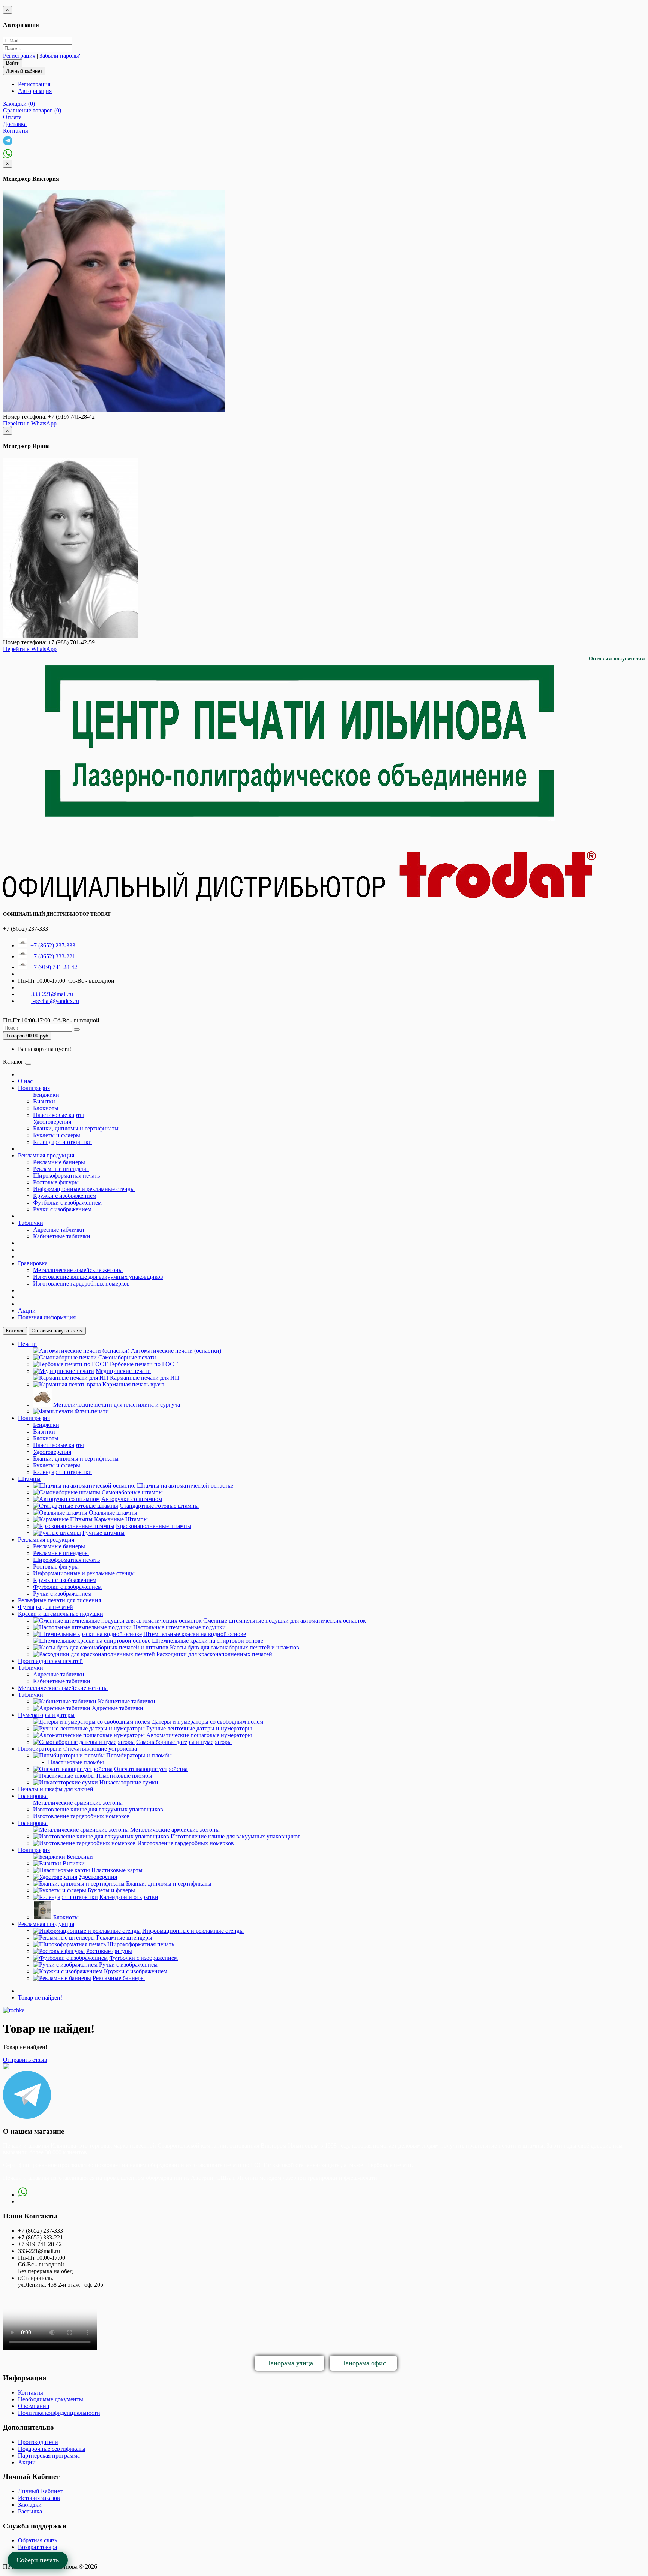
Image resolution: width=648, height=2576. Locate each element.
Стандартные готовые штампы (159, 1506)
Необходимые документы (51, 2399)
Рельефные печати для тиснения (59, 1600)
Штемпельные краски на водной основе (195, 1634)
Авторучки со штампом (132, 1499)
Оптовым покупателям (617, 659)
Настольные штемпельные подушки (179, 1627)
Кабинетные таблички (62, 1236)
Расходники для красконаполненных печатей (214, 1654)
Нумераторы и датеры (46, 1715)
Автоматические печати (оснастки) (176, 1351)
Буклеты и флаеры (57, 1135)
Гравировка (33, 1263)
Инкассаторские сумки (129, 1782)
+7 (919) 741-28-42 (52, 967)
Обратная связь (37, 2540)
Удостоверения (52, 1122)
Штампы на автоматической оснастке (185, 1486)
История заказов (39, 2498)
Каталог (15, 1331)
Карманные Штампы (121, 1519)
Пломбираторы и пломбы (139, 1755)
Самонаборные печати (127, 1357)
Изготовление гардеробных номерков (81, 1284)
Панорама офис (363, 2363)
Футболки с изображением (67, 1203)
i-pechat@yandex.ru (55, 1001)
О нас (25, 1081)
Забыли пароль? (60, 56)
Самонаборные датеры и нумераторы (184, 1742)
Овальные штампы (113, 1513)
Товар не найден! (40, 1997)
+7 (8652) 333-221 (51, 956)
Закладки (30, 2505)
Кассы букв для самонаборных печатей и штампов (235, 1647)
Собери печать (38, 2560)
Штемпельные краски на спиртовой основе (208, 1641)
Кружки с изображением (65, 1196)
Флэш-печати (92, 1411)
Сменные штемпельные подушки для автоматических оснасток (285, 1620)
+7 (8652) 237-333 (51, 945)
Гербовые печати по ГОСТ (143, 1364)
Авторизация (35, 91)
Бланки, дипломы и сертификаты (76, 1128)
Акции (27, 1310)
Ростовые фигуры (56, 1182)
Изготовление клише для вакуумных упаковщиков (98, 1277)
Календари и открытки (62, 1142)
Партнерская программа (49, 2456)
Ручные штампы (103, 1533)
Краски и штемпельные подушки (61, 1614)
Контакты (31, 2393)
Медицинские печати (123, 1371)
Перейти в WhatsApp (30, 423)
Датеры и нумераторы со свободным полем (208, 1722)
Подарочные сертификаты (52, 2449)
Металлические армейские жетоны (78, 1270)
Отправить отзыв (25, 2060)
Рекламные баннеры (59, 1162)
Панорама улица (289, 2363)
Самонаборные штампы (132, 1492)
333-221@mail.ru (52, 994)
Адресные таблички (59, 1230)
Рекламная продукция (46, 1155)
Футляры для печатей (46, 1607)
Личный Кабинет (40, 2491)
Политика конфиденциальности (59, 2413)
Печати (27, 1344)
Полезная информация (47, 1317)
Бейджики (46, 1095)
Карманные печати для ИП (145, 1378)
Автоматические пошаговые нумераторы (199, 1735)
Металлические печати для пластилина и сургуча (117, 1405)
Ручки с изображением (62, 1209)
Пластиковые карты (58, 1115)
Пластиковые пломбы (76, 1762)
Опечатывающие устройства (151, 1769)
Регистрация (19, 56)
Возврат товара (37, 2547)
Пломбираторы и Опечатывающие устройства (77, 1749)
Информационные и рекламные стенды (84, 1189)
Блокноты (46, 1108)
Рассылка (30, 2511)
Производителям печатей (50, 1661)
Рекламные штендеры (61, 1169)
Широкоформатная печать (66, 1176)
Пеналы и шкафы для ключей (56, 1789)
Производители (38, 2442)
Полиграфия (34, 1088)
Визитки (44, 1101)
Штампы (29, 1479)
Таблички (31, 1223)
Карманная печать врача (133, 1384)
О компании (34, 2406)
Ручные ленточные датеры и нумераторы (199, 1728)
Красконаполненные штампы (154, 1526)
